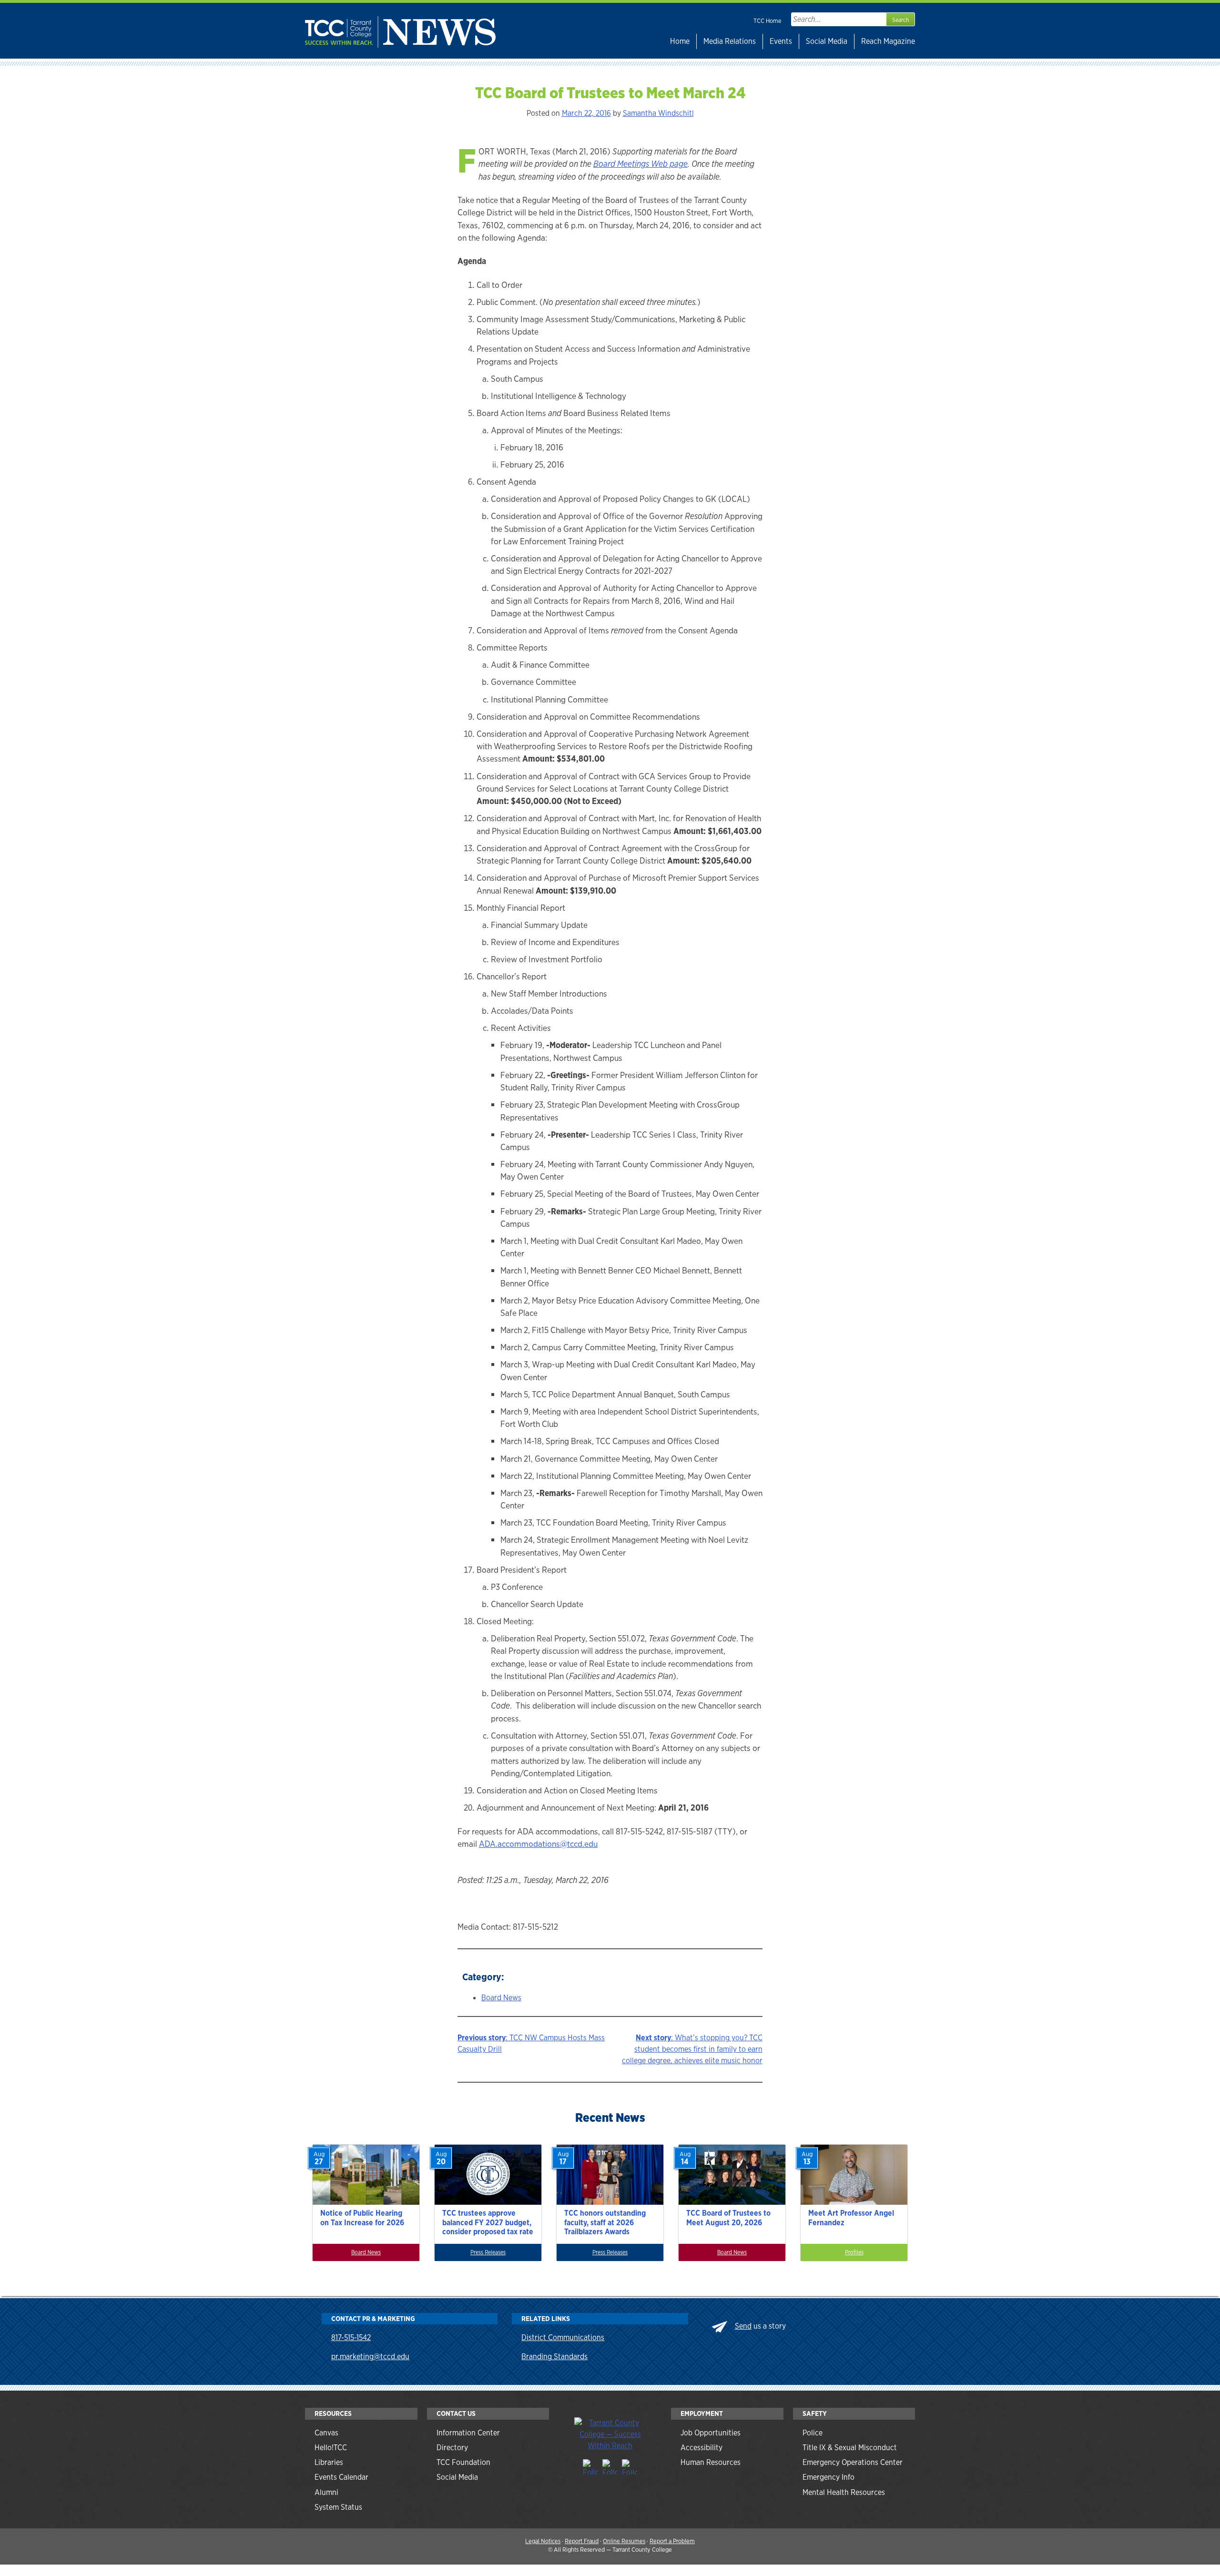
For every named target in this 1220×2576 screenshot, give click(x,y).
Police (813, 2433)
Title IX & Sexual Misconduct (850, 2448)
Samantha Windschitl (658, 113)
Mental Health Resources (844, 2492)
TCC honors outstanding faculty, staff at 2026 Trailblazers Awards (605, 2222)
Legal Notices (543, 2541)
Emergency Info (829, 2477)
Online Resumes (624, 2541)
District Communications (563, 2337)
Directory (452, 2448)
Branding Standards (554, 2357)
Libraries (329, 2462)
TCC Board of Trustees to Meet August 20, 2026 (728, 2218)
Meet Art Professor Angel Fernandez (851, 2218)
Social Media (827, 41)
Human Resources (711, 2462)
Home (680, 41)
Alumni (326, 2492)
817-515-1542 (351, 2337)
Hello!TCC (331, 2448)
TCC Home (768, 21)
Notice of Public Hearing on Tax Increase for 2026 (362, 2218)
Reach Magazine (888, 41)
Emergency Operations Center (853, 2462)
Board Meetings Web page (640, 164)
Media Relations (730, 41)
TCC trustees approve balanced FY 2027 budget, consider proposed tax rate (488, 2222)
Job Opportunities (711, 2433)
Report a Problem (672, 2541)
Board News (501, 1998)
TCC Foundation (463, 2462)
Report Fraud (582, 2541)
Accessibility (701, 2448)
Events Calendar (341, 2477)
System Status (338, 2507)
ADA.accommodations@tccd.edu (538, 1844)
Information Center (468, 2433)
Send (743, 2326)
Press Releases (488, 2252)
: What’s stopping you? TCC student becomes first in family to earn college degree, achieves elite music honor (692, 2049)
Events (781, 41)
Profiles (854, 2252)
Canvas (326, 2433)
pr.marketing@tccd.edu (370, 2357)
